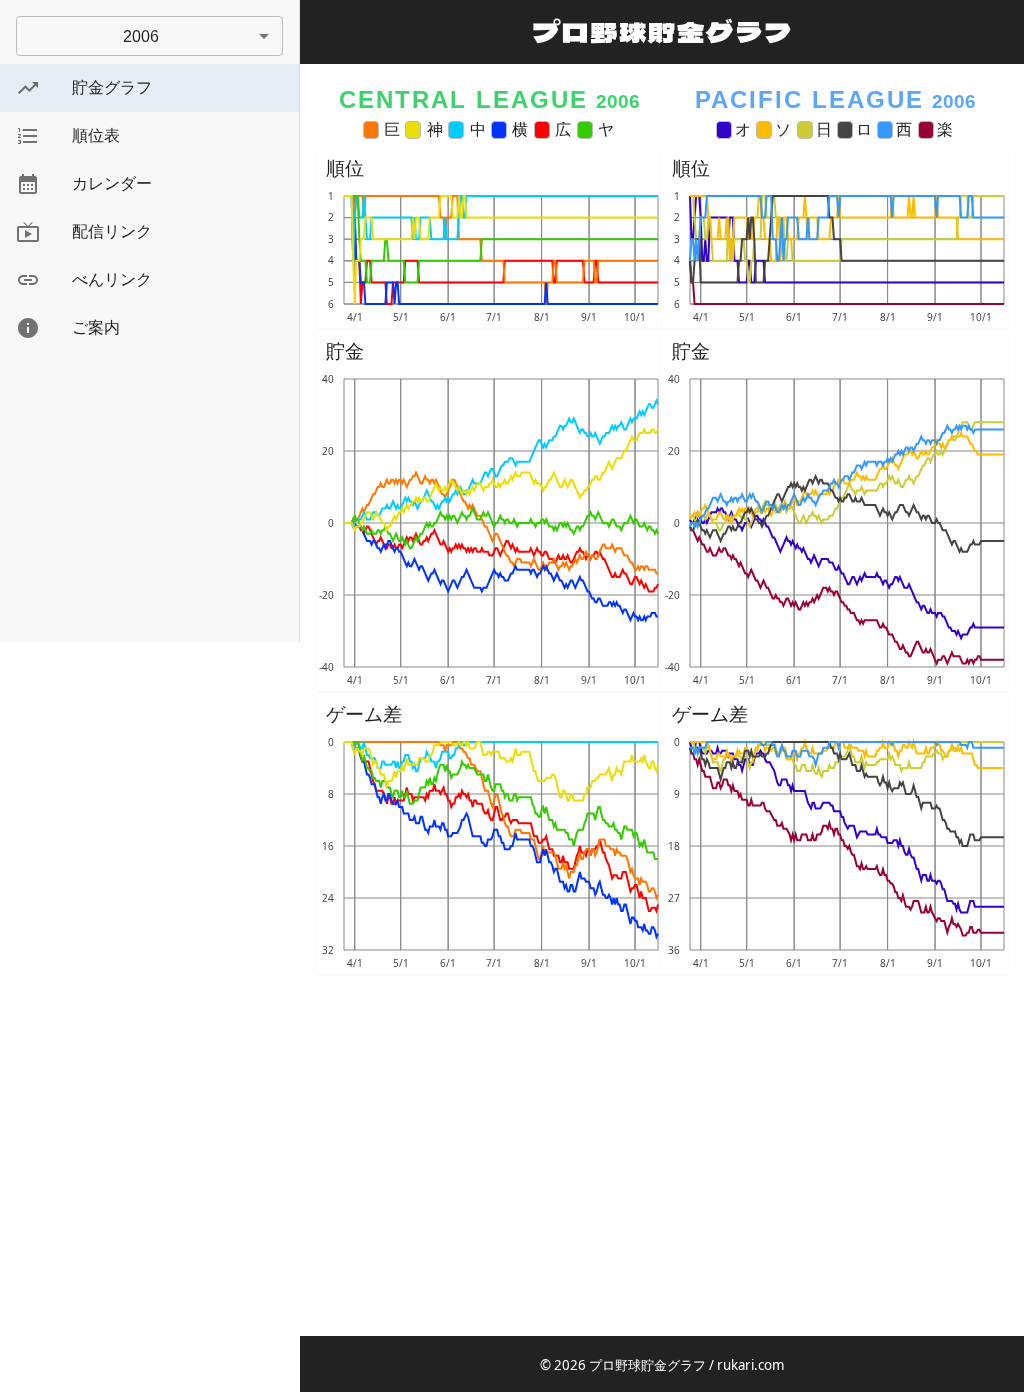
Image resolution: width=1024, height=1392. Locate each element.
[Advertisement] (149, 501)
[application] (489, 258)
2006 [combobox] (141, 36)
